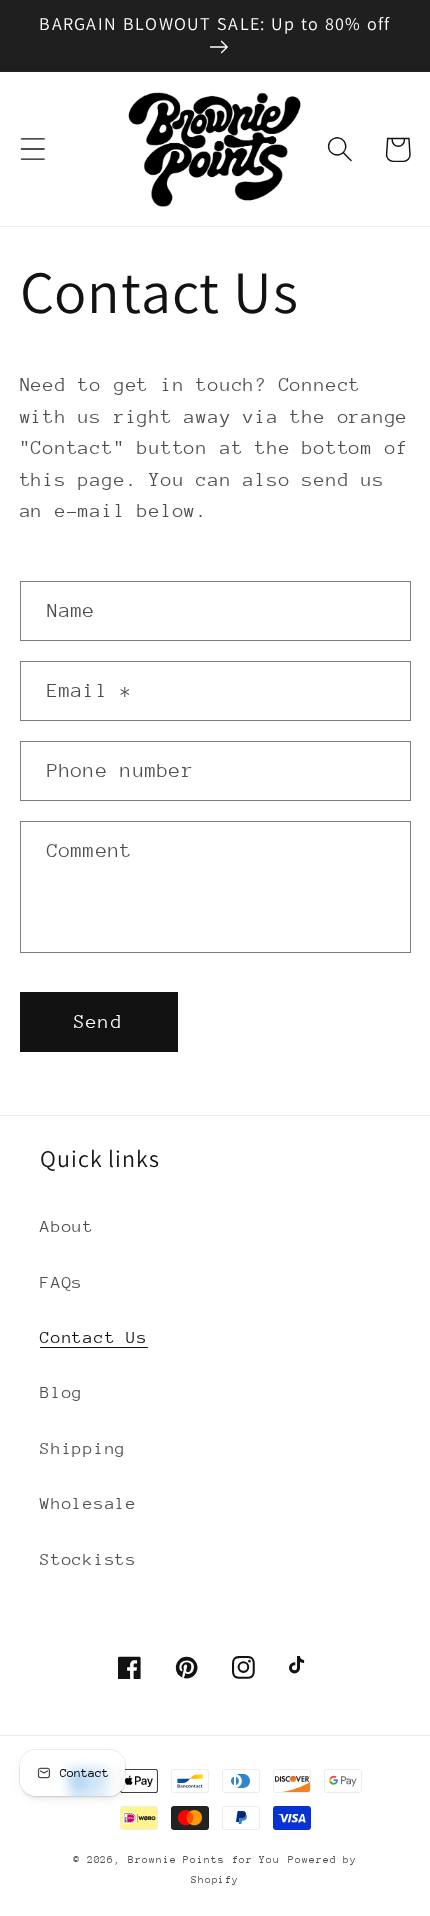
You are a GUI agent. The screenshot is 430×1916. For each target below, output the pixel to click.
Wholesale (88, 1503)
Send (98, 1021)
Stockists (88, 1559)
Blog (61, 1392)
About (67, 1226)
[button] (32, 149)
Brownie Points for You (204, 1860)
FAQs (61, 1282)
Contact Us (94, 1337)
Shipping (83, 1448)
